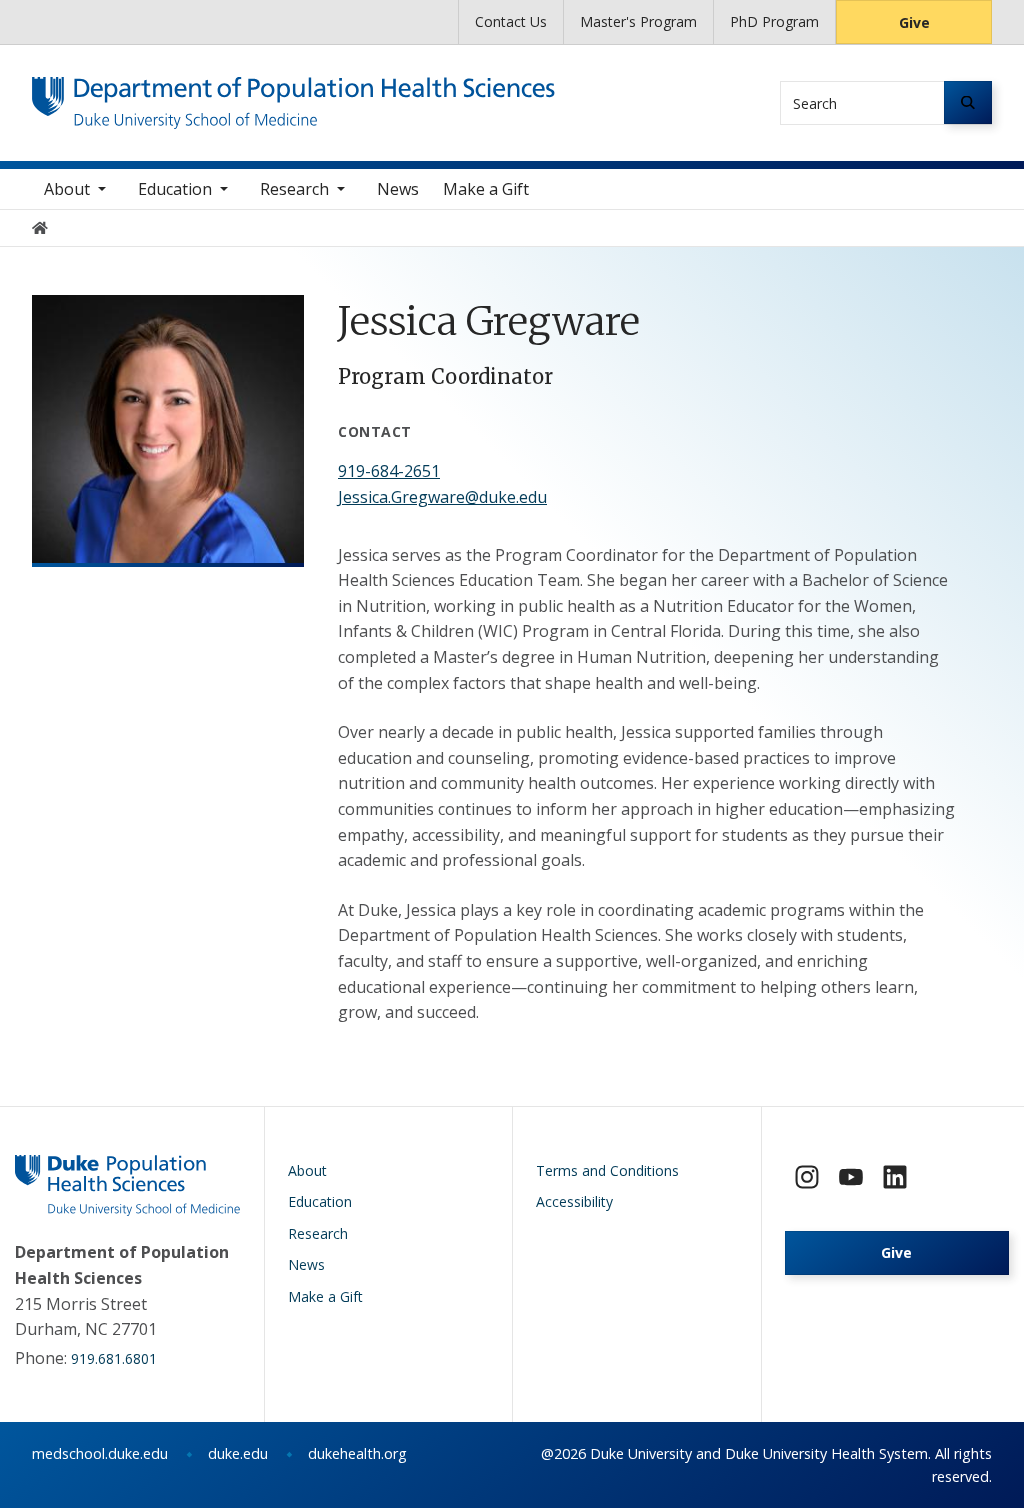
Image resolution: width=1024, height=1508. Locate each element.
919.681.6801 (114, 1358)
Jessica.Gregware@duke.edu (442, 497)
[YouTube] (851, 1177)
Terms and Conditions (607, 1170)
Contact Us (511, 21)
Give (914, 22)
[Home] (293, 95)
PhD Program (774, 21)
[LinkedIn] (895, 1177)
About (67, 189)
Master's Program (638, 21)
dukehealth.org (357, 1453)
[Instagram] (807, 1177)
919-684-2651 (389, 471)
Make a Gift (486, 189)
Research (294, 189)
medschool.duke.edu (100, 1453)
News (398, 189)
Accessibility (574, 1201)
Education (175, 189)
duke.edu (238, 1453)
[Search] (968, 102)
